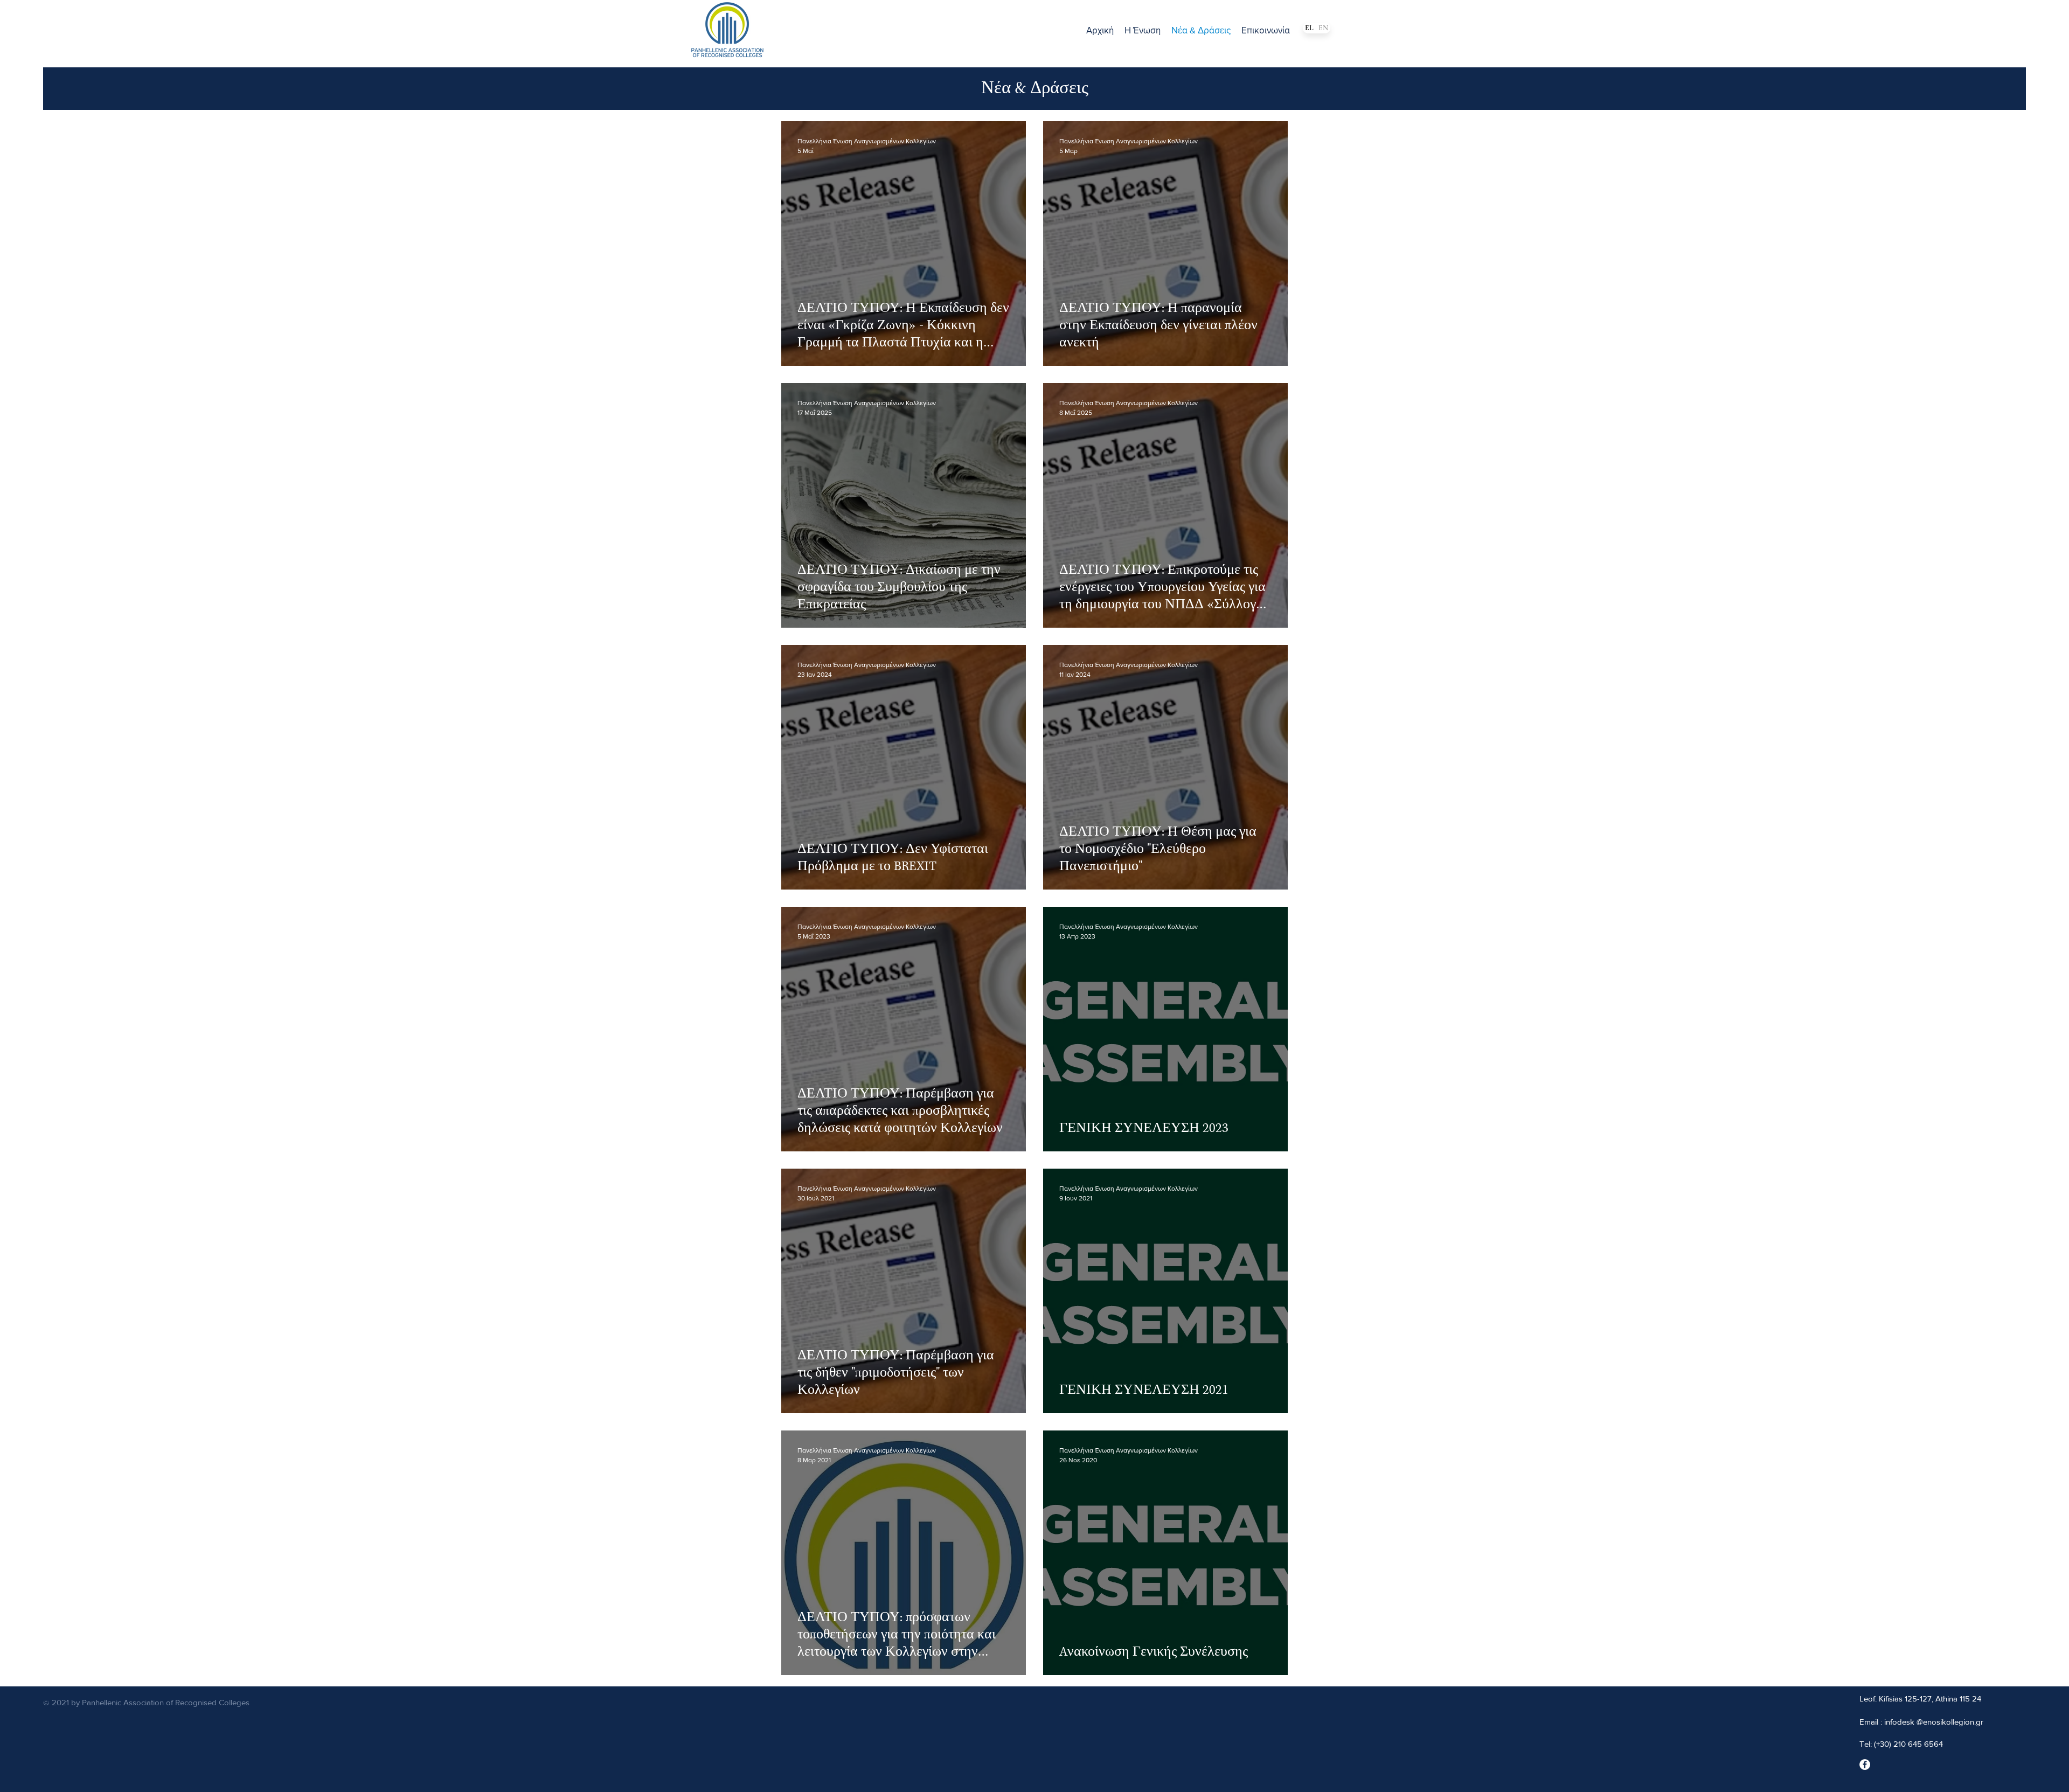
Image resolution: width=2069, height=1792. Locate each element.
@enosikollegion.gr (1950, 1722)
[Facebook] (1865, 1765)
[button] (1143, 30)
